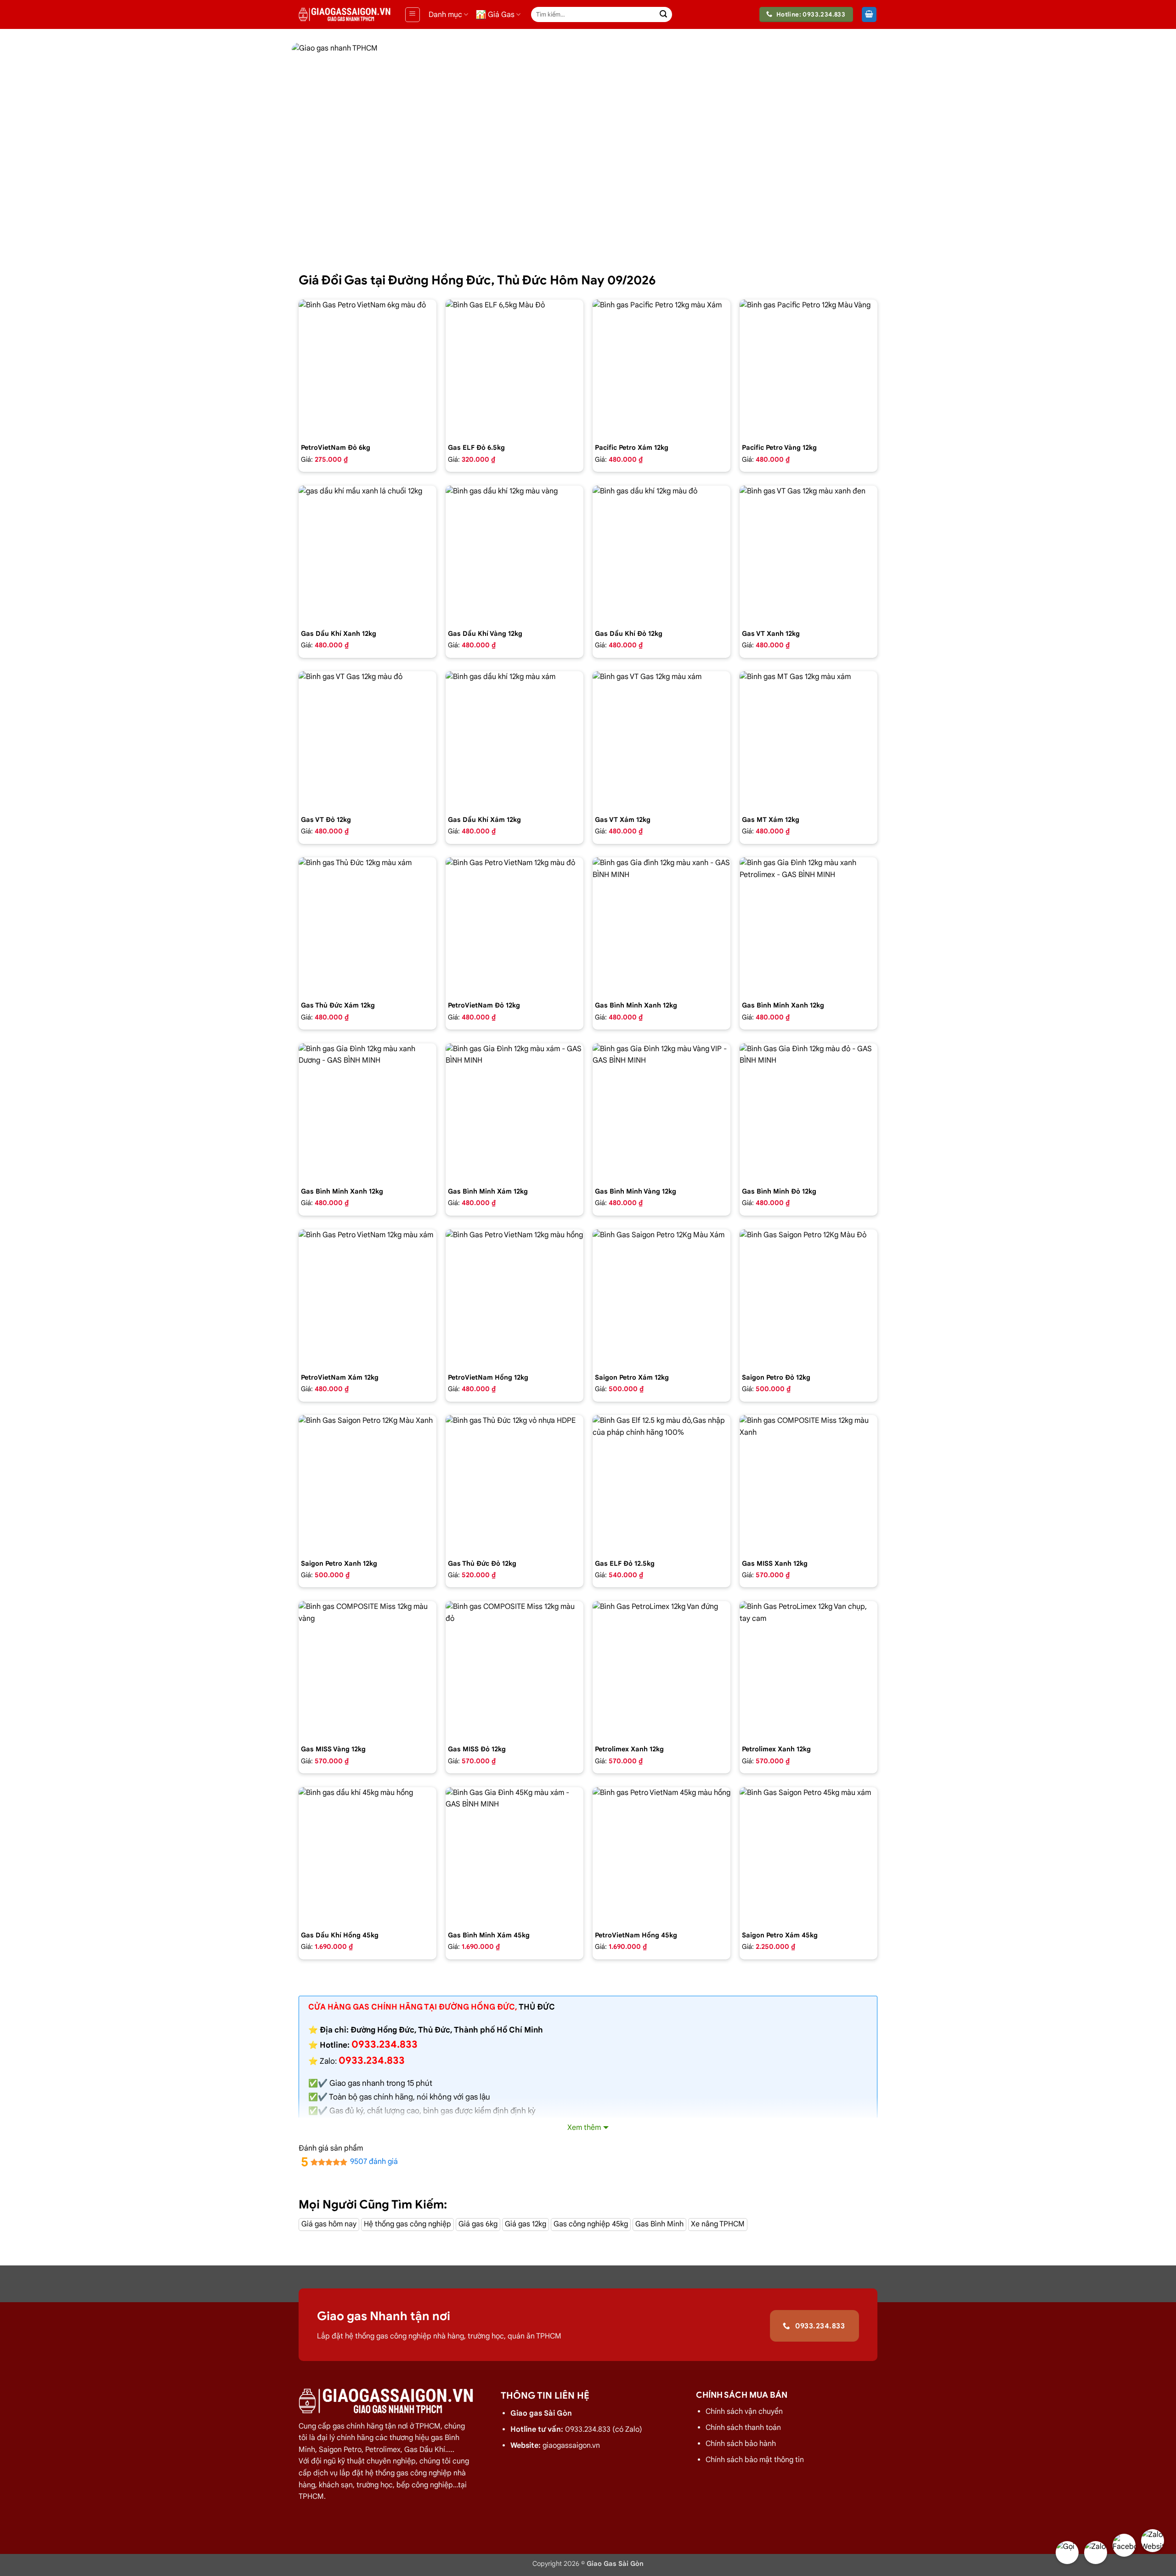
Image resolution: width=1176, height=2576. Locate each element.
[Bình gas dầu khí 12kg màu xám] (514, 740)
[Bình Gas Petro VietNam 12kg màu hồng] (514, 1298)
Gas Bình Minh (659, 2224)
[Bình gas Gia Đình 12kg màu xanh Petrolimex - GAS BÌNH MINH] (808, 926)
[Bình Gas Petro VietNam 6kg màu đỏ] (367, 368)
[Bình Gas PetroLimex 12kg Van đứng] (661, 1670)
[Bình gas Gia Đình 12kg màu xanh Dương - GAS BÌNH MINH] (367, 1112)
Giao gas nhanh (357, 2083)
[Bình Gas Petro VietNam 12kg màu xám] (367, 1298)
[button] (413, 15)
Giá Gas (501, 15)
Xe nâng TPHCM (718, 2224)
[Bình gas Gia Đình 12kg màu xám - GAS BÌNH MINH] (514, 1112)
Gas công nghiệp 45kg (591, 2224)
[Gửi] (663, 15)
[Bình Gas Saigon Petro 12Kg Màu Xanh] (367, 1484)
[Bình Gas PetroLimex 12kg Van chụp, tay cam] (808, 1670)
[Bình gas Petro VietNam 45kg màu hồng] (661, 1856)
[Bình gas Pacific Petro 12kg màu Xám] (661, 368)
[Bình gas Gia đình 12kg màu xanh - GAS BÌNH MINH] (661, 926)
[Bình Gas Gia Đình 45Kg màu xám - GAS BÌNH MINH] (514, 1856)
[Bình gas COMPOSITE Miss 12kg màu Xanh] (808, 1484)
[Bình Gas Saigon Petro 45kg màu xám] (808, 1856)
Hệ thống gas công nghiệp (407, 2224)
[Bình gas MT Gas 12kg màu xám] (808, 740)
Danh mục (445, 15)
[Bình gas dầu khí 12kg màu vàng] (514, 555)
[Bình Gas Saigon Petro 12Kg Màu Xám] (661, 1298)
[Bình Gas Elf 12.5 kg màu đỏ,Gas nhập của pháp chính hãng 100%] (661, 1484)
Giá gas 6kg (478, 2224)
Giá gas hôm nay (329, 2224)
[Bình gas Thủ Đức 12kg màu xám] (367, 926)
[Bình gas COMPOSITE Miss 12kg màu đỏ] (514, 1670)
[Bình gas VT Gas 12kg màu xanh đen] (808, 555)
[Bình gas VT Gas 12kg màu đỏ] (367, 740)
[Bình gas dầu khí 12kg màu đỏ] (661, 555)
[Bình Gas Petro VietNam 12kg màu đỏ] (514, 926)
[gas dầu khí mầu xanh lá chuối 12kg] (367, 555)
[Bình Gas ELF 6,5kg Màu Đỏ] (514, 368)
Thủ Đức (537, 2007)
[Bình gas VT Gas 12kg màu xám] (661, 740)
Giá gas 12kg (526, 2224)
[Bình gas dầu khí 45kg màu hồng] (367, 1856)
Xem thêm (584, 2128)
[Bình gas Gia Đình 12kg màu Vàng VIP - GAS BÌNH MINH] (661, 1112)
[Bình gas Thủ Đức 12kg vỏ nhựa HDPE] (514, 1484)
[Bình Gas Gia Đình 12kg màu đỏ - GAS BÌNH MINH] (808, 1112)
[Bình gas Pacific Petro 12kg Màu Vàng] (808, 368)
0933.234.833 (372, 2060)
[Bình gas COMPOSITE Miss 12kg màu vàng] (367, 1670)
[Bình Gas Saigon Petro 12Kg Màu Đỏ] (808, 1298)
